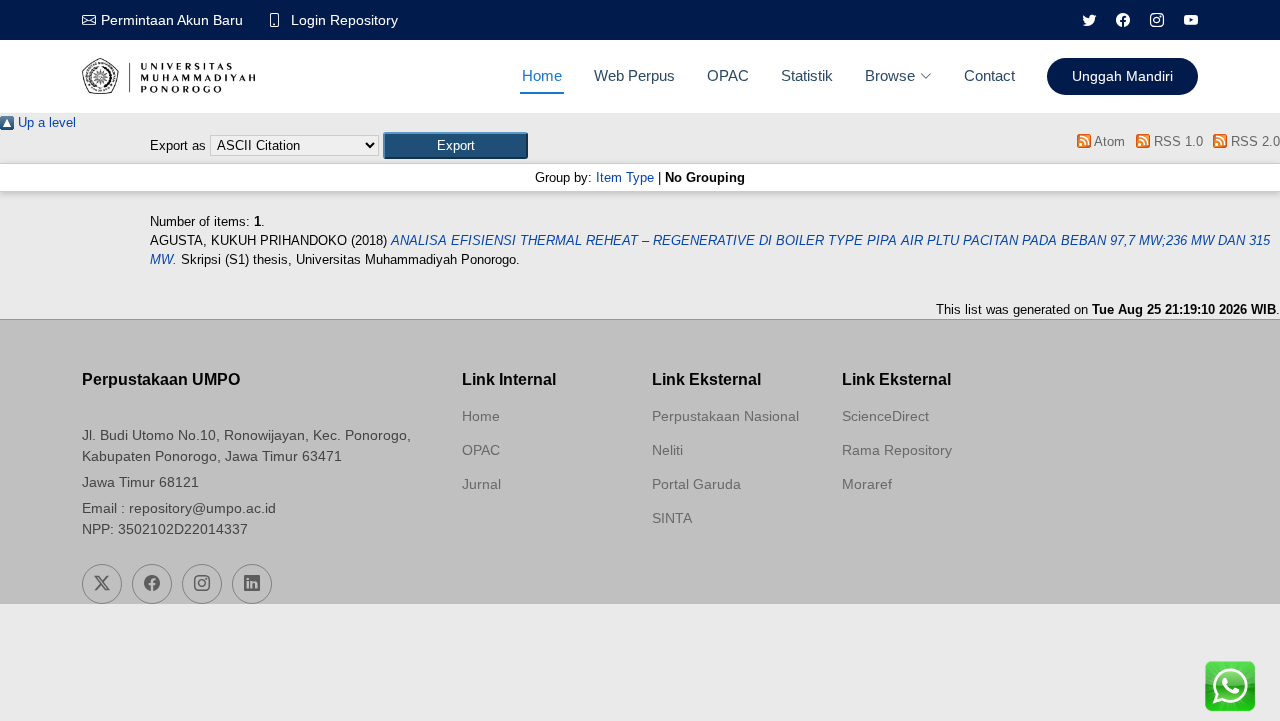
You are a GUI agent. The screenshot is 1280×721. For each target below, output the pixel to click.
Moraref (867, 484)
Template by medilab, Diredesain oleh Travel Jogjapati (533, 532)
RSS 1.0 (1176, 141)
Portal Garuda (696, 484)
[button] (455, 145)
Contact (989, 75)
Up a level (45, 122)
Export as (178, 145)
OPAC (728, 75)
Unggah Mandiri (1122, 76)
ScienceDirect (885, 416)
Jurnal (481, 484)
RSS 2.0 (1253, 141)
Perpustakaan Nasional (725, 416)
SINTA (672, 518)
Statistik (807, 75)
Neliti (667, 450)
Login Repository (344, 20)
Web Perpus (634, 75)
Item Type (625, 177)
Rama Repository (897, 450)
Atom (1108, 141)
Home (542, 75)
